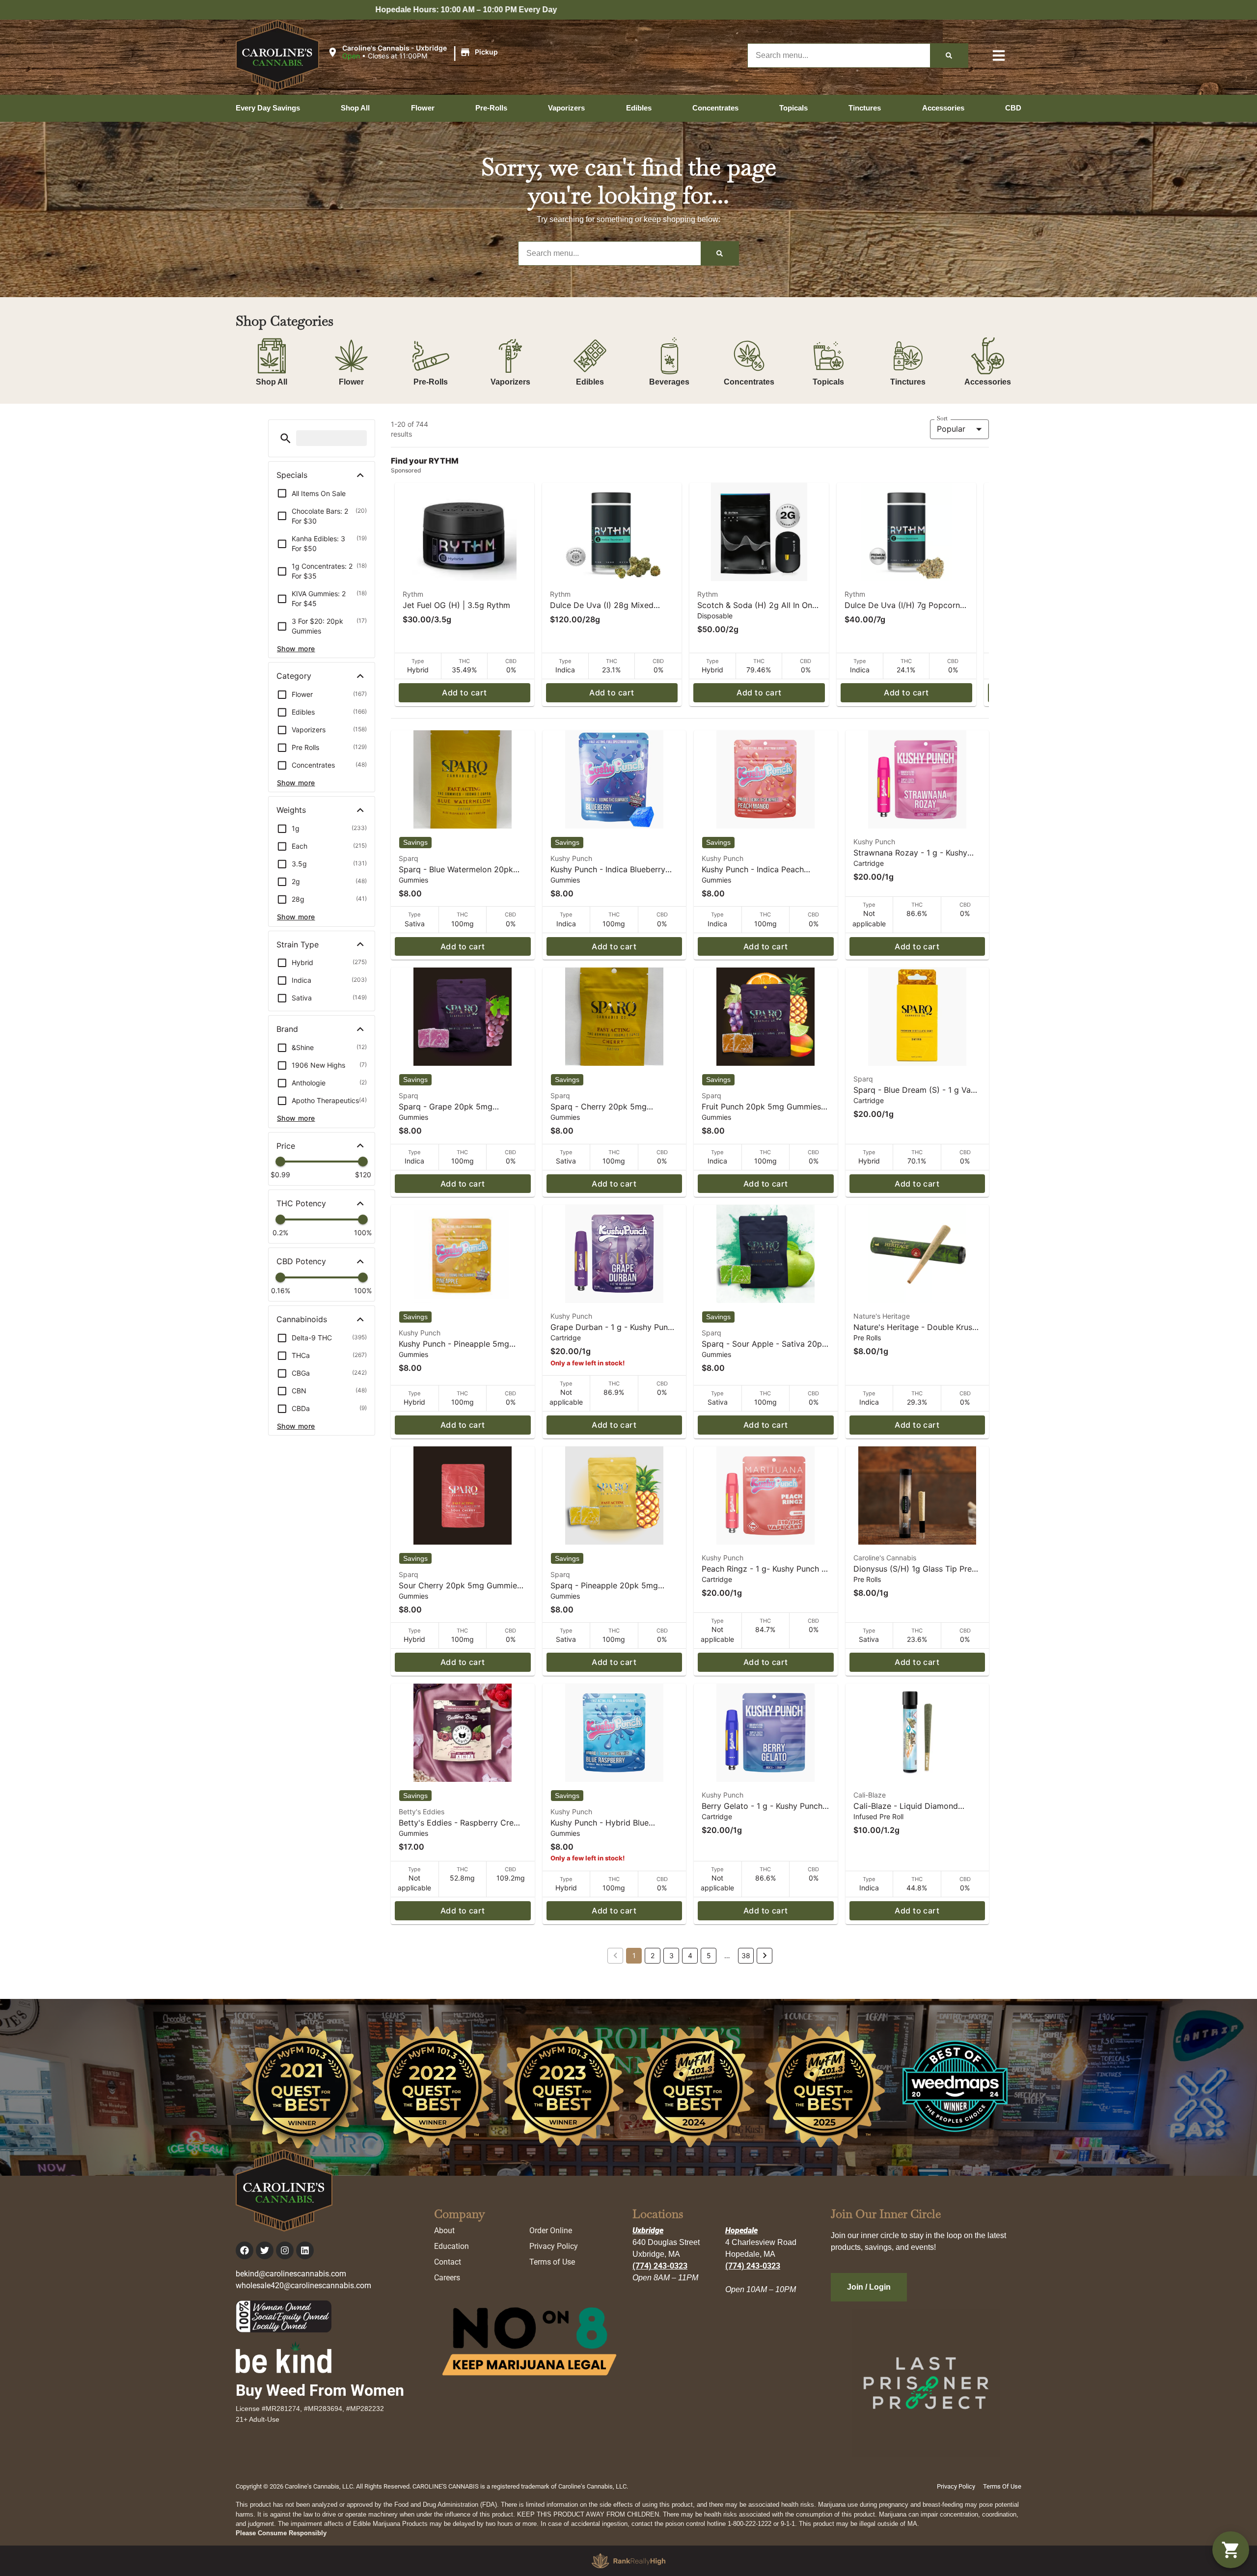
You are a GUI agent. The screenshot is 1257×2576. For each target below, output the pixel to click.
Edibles (590, 382)
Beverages (669, 382)
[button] (414, 53)
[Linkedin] (305, 2250)
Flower (351, 382)
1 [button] (634, 1955)
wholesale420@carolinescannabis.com (303, 2285)
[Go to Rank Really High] (628, 2561)
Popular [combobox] (951, 429)
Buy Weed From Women (320, 2390)
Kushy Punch (571, 858)
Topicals (828, 382)
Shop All (272, 382)
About (444, 2230)
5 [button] (709, 1955)
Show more (296, 649)
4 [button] (690, 1955)
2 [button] (653, 1955)
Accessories (988, 382)
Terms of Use (552, 2262)
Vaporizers (510, 382)
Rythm (413, 594)
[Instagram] (285, 2250)
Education (451, 2246)
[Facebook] (245, 2250)
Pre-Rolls (431, 382)
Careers (447, 2278)
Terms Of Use (1002, 2486)
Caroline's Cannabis (885, 1558)
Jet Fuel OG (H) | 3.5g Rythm (456, 605)
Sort (942, 418)
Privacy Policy (554, 2246)
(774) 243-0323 (660, 2266)
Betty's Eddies (422, 1812)
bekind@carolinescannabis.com (291, 2274)
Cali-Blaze (870, 1795)
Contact (448, 2262)
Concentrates (749, 382)
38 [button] (746, 1955)
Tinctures (908, 382)
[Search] (949, 55)
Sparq (409, 858)
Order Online (551, 2230)
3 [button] (671, 1955)
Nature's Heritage (882, 1316)
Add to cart (464, 692)
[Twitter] (265, 2250)
